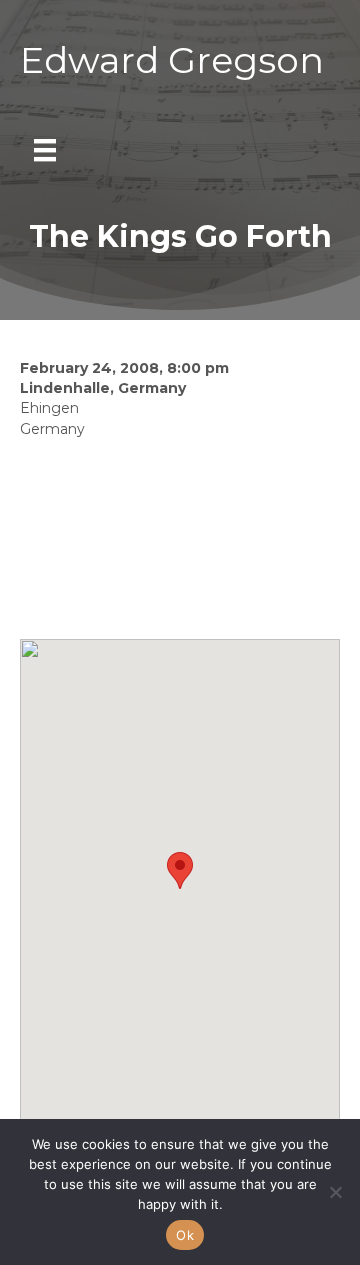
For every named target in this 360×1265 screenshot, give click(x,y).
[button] (180, 870)
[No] (335, 1192)
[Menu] (45, 150)
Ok (185, 1235)
